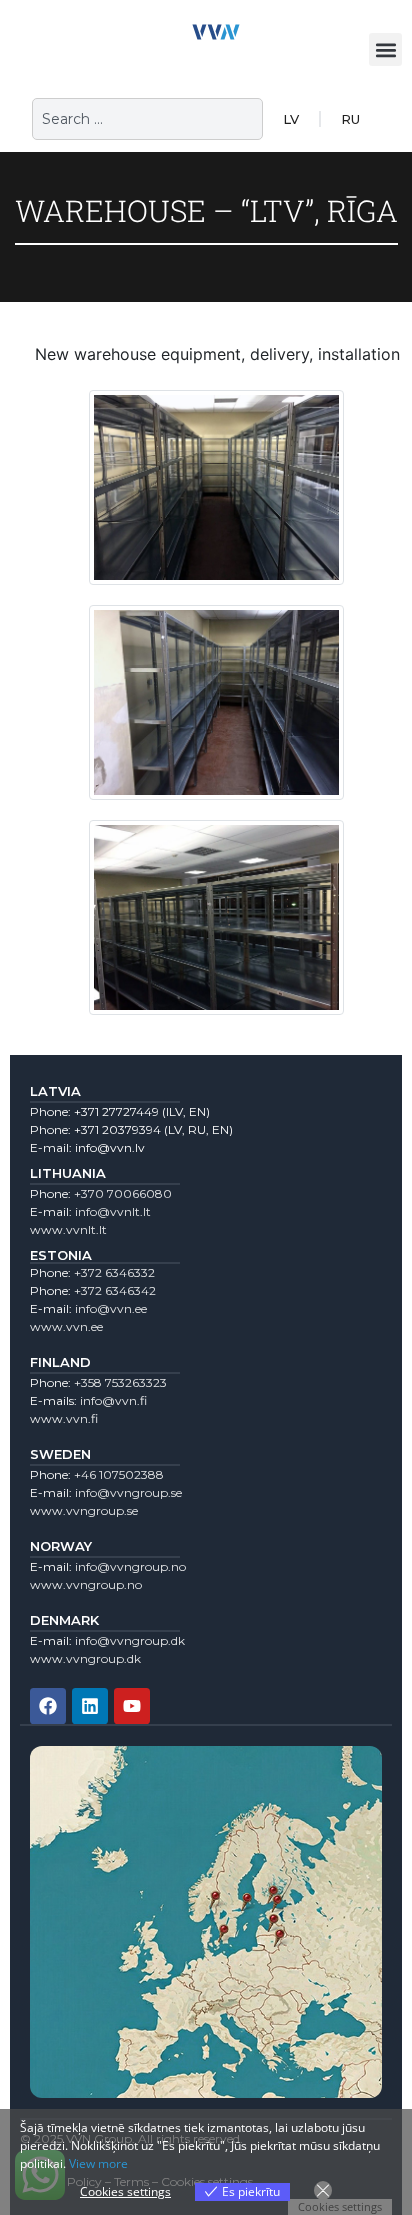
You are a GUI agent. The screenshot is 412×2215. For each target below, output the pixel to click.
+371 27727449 (116, 1111)
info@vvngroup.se (128, 1492)
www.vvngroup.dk (85, 1658)
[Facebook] (48, 1706)
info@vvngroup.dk (130, 1640)
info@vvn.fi (113, 1400)
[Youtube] (132, 1706)
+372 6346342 (115, 1290)
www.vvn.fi (64, 1418)
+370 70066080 (123, 1193)
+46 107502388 (119, 1474)
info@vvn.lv (110, 1147)
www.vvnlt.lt (68, 1229)
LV (291, 119)
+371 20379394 (117, 1129)
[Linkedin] (90, 1706)
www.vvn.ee (66, 1326)
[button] (385, 49)
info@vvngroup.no (130, 1566)
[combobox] (147, 119)
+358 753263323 (120, 1382)
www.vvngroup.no (86, 1584)
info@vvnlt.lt (113, 1211)
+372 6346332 (114, 1272)
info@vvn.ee (111, 1308)
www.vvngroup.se (84, 1510)
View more (98, 2163)
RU (350, 119)
